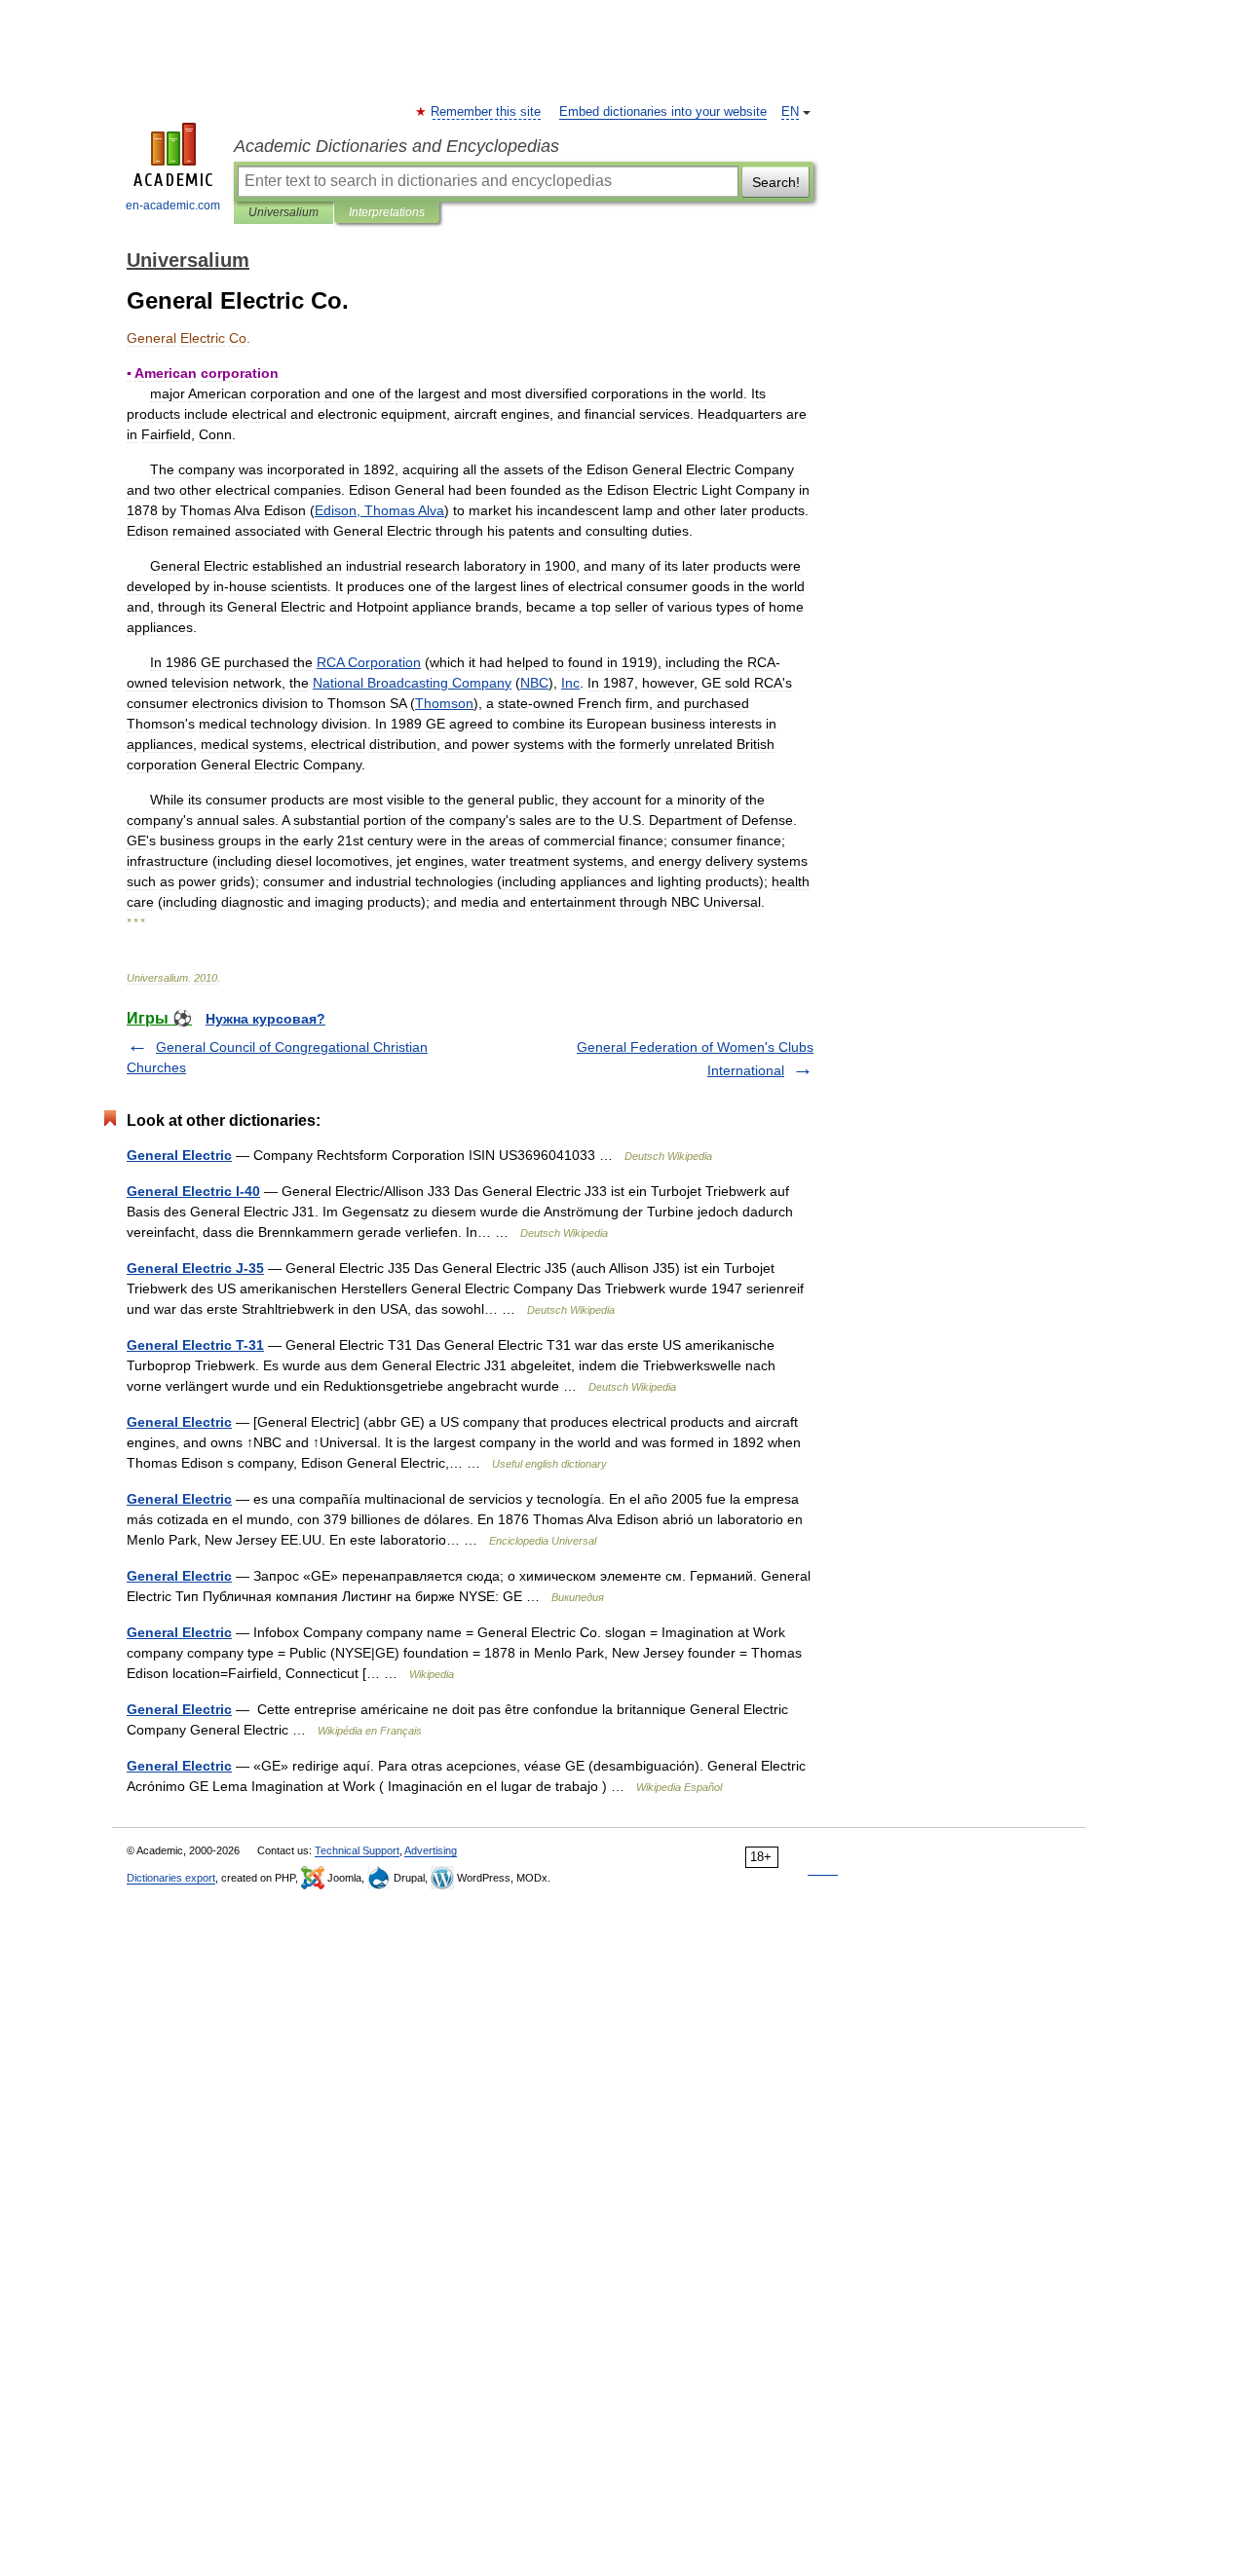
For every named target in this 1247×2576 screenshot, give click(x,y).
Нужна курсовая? (265, 1019)
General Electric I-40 (193, 1191)
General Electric (179, 1155)
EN (790, 112)
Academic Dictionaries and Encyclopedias (397, 146)
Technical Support (357, 1850)
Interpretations (387, 212)
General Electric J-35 (195, 1268)
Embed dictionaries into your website (663, 112)
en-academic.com (173, 205)
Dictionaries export (171, 1878)
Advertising (431, 1850)
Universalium (283, 212)
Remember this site (487, 112)
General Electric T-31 (195, 1345)
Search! (776, 182)
